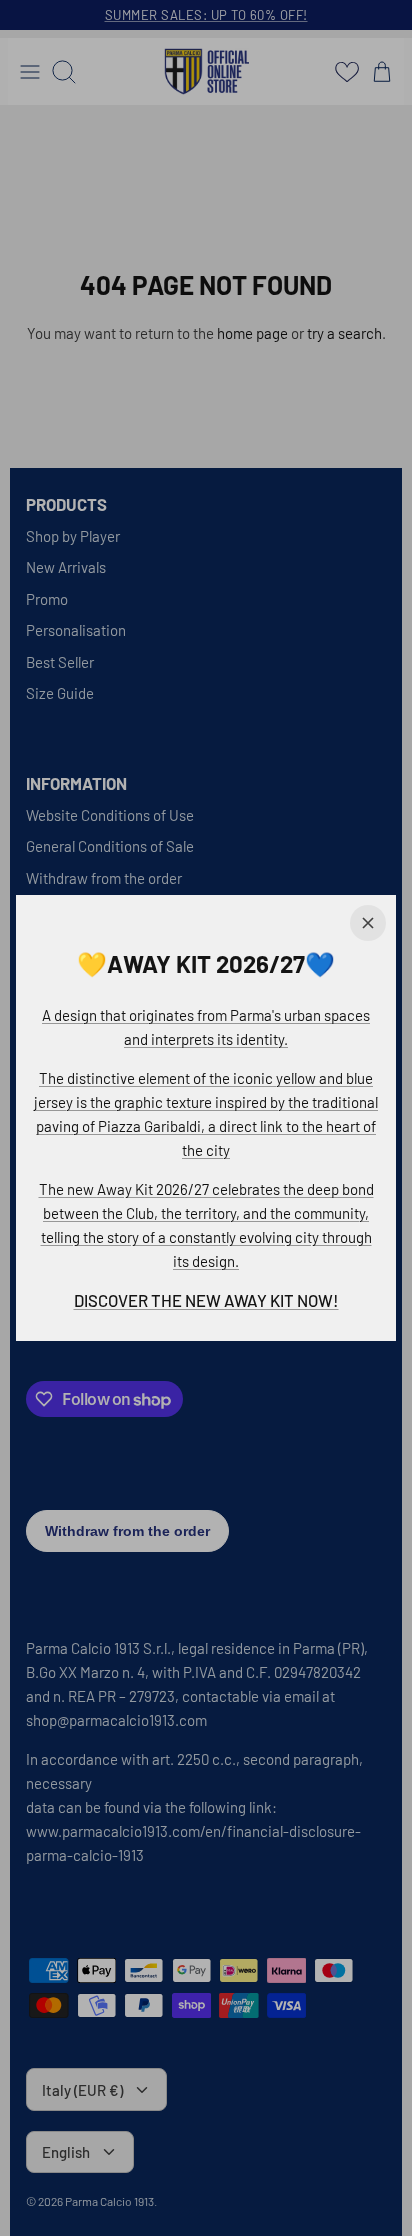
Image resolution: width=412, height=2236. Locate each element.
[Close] (368, 923)
